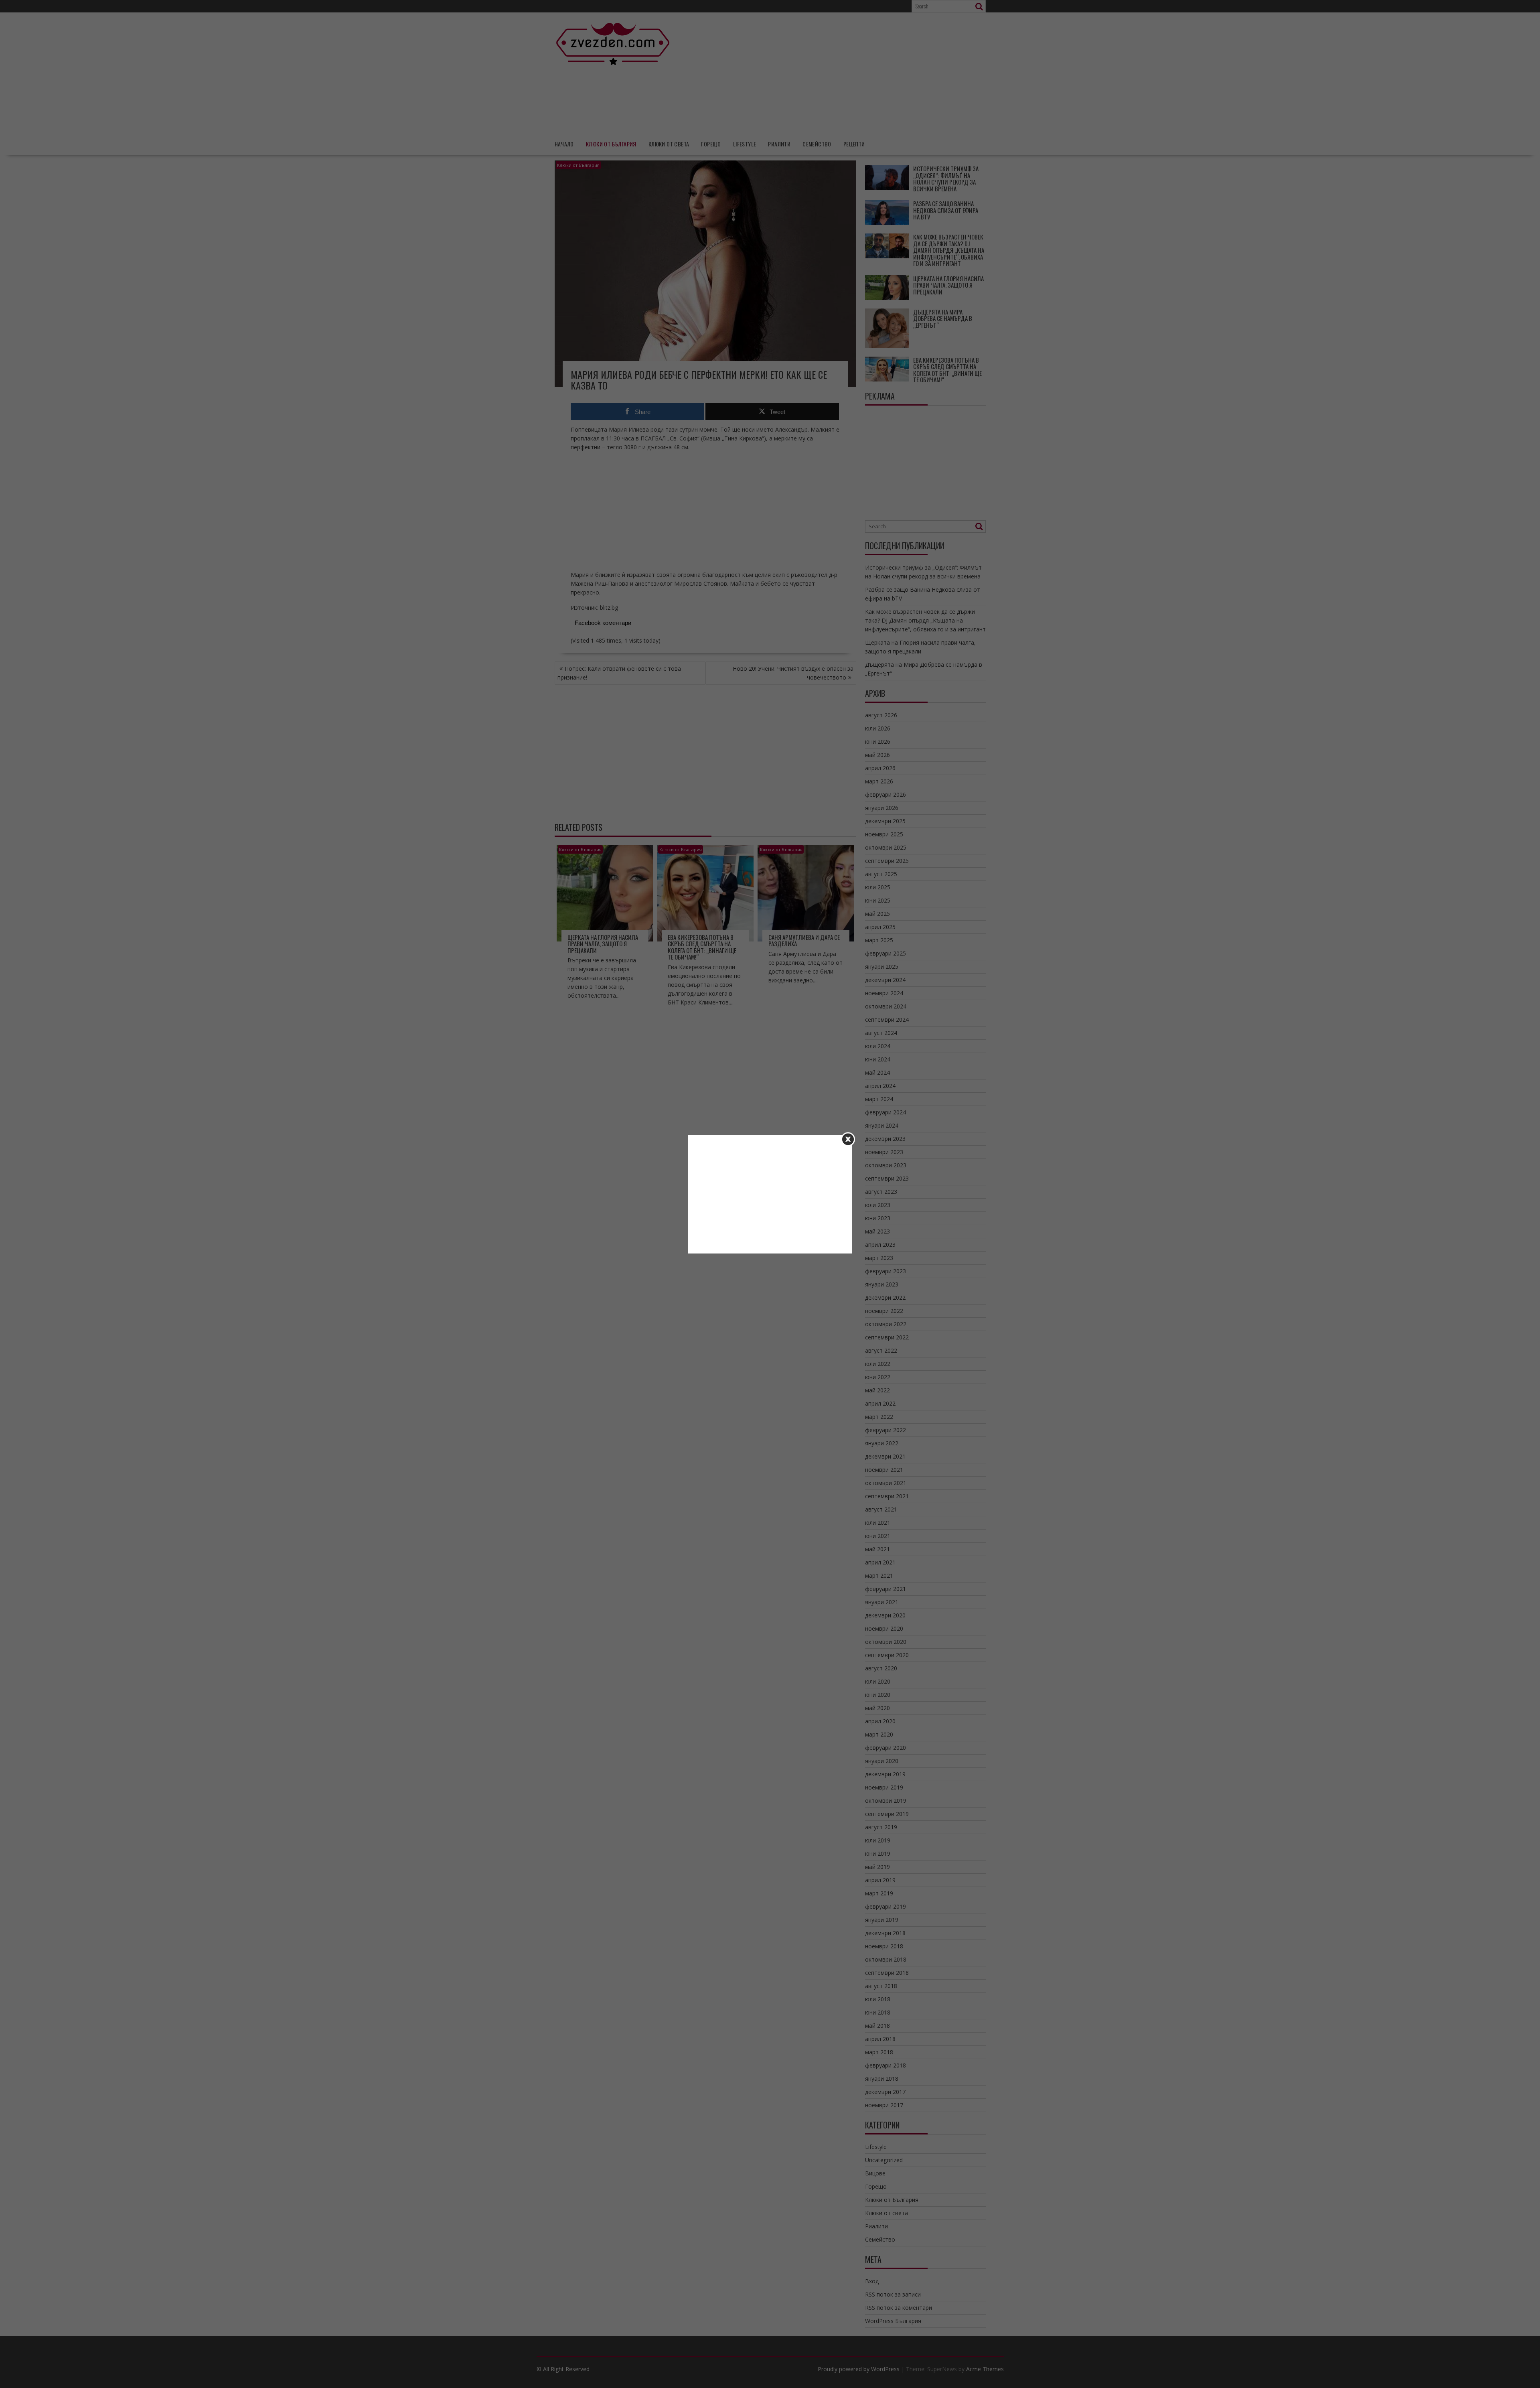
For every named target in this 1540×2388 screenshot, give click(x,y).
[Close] (848, 1139)
